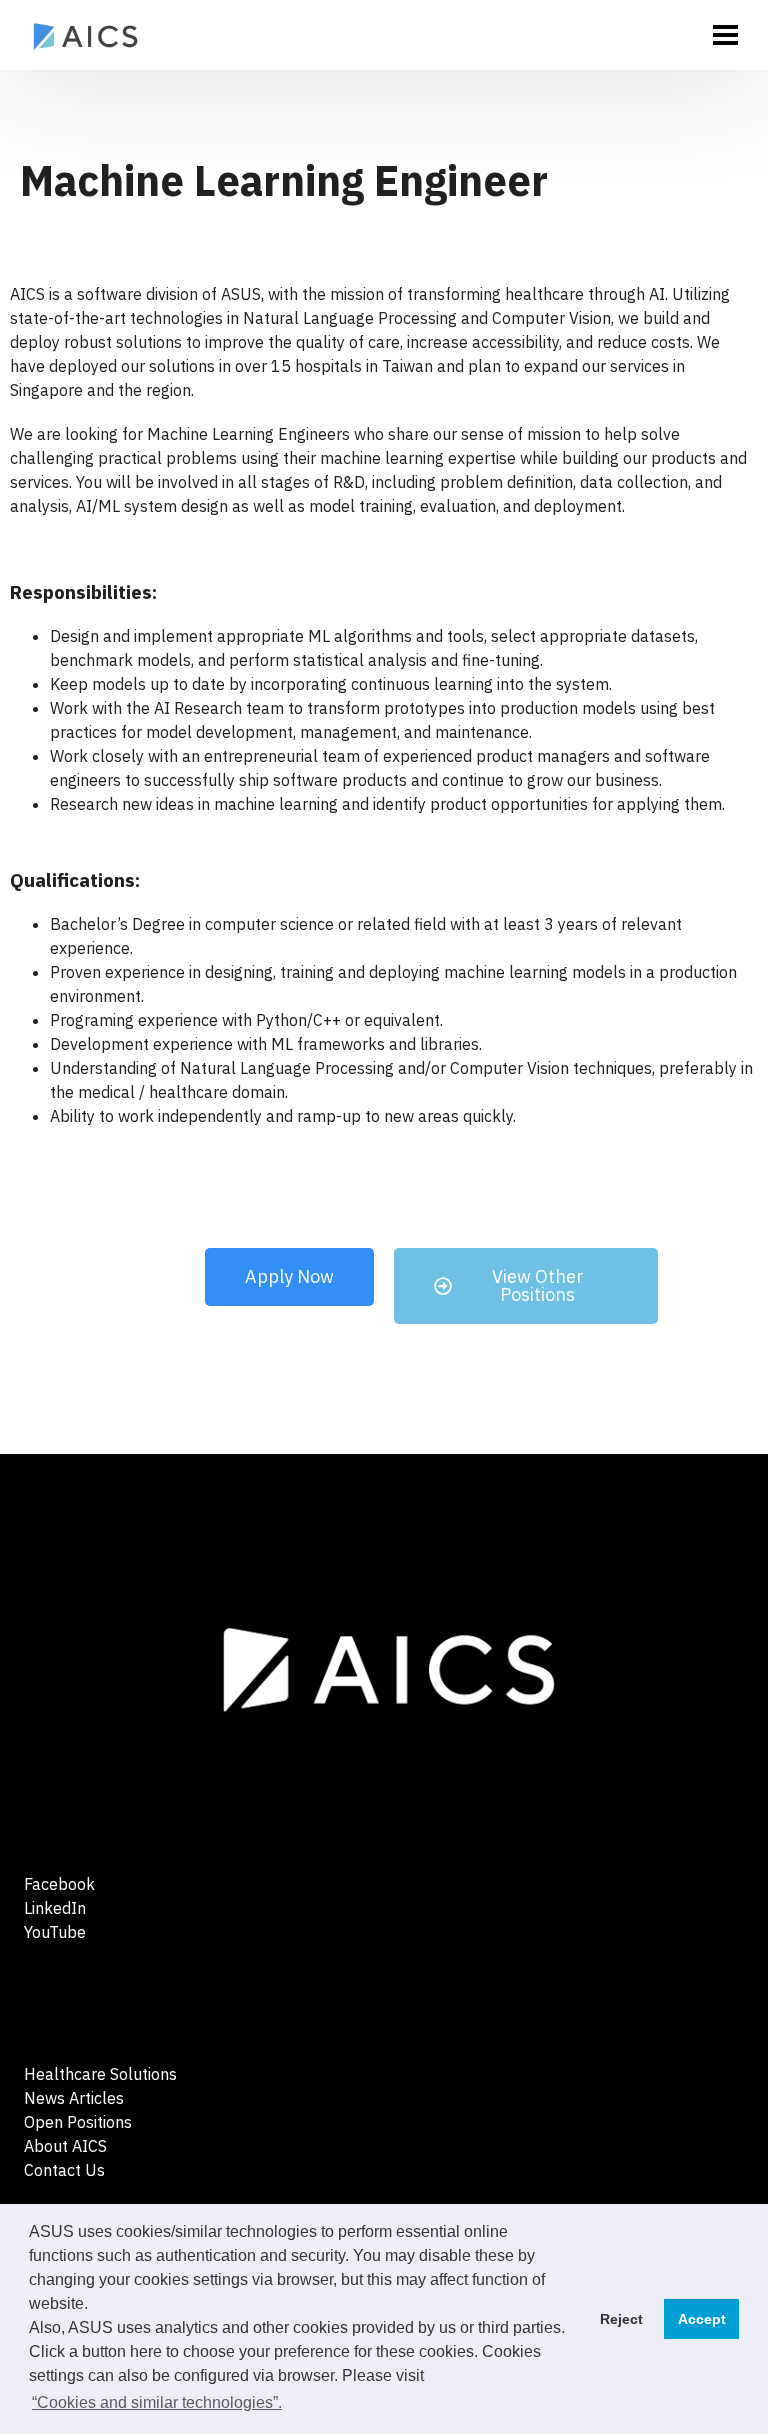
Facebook (59, 1884)
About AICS (65, 2146)
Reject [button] (621, 2319)
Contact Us (64, 2170)
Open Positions (78, 2122)
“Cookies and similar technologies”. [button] (157, 2402)
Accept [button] (702, 2319)
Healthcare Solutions (100, 2074)
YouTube (55, 1932)
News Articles (74, 2098)
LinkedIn (55, 1908)
